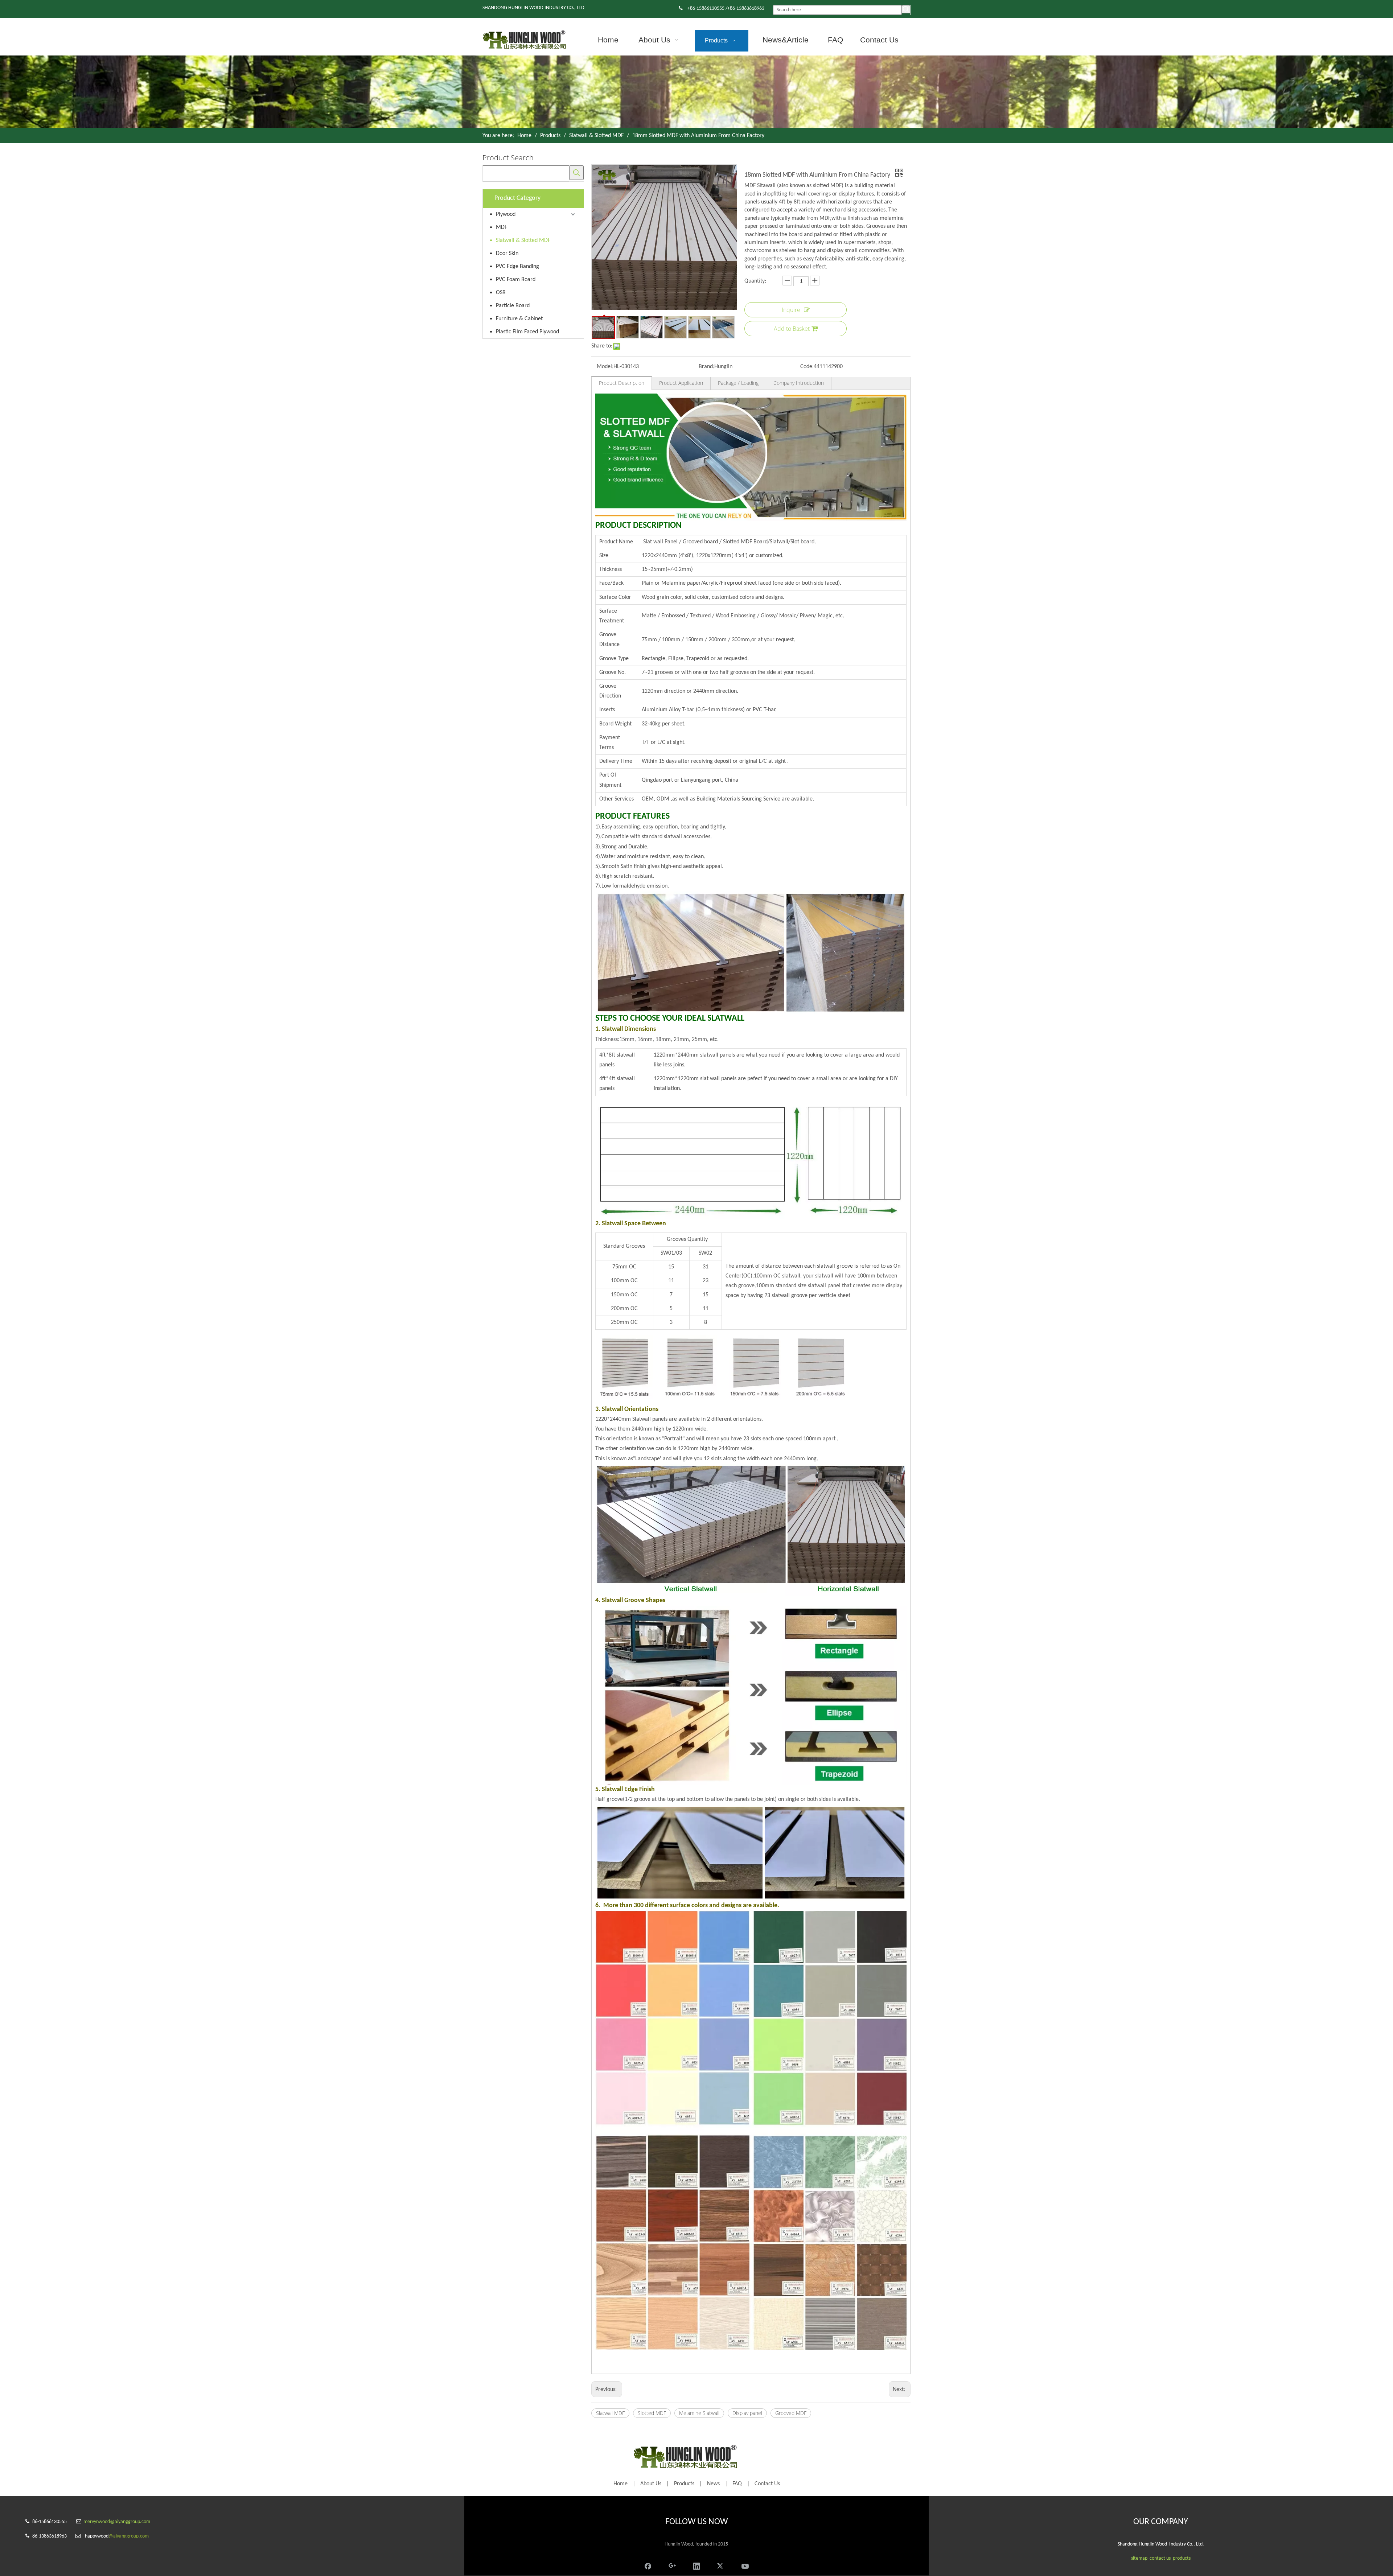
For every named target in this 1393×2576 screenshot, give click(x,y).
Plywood (506, 214)
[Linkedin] (696, 2565)
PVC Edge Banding (517, 267)
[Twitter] (721, 2565)
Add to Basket (792, 329)
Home (621, 2484)
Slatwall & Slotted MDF (523, 240)
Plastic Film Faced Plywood (527, 332)
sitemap (1139, 2558)
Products (684, 2484)
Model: (605, 367)
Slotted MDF (652, 2413)
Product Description (622, 383)
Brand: (706, 367)
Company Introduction (799, 383)
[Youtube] (745, 2565)
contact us (1160, 2558)
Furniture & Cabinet (519, 319)
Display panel (747, 2413)
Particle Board (513, 306)
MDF (502, 227)
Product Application (681, 383)
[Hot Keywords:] (906, 9)
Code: (807, 367)
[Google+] (672, 2565)
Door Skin (507, 254)
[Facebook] (648, 2565)
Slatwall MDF (610, 2413)
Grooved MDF (791, 2413)
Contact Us (767, 2484)
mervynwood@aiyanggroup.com (117, 2522)
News (713, 2484)
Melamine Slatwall (699, 2413)
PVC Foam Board (516, 280)
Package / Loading (738, 383)
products (1182, 2558)
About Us (651, 2484)
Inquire (791, 310)
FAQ (737, 2484)
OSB (501, 293)
